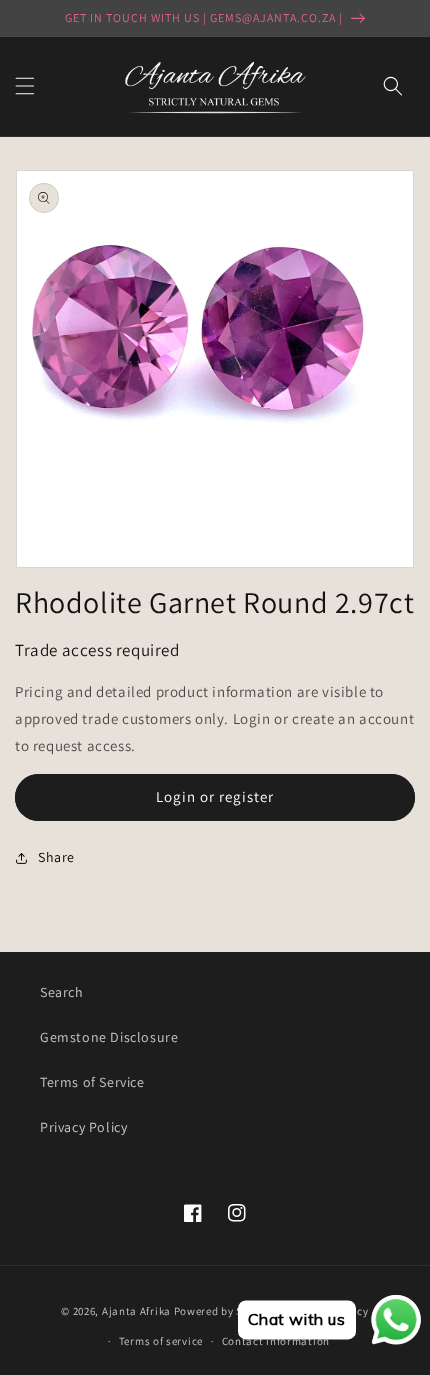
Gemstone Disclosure (109, 1037)
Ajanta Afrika (136, 1310)
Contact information (276, 1341)
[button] (25, 86)
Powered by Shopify (225, 1310)
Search (62, 992)
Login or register (215, 796)
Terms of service (161, 1341)
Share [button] (56, 857)
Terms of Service (92, 1082)
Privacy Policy (83, 1127)
